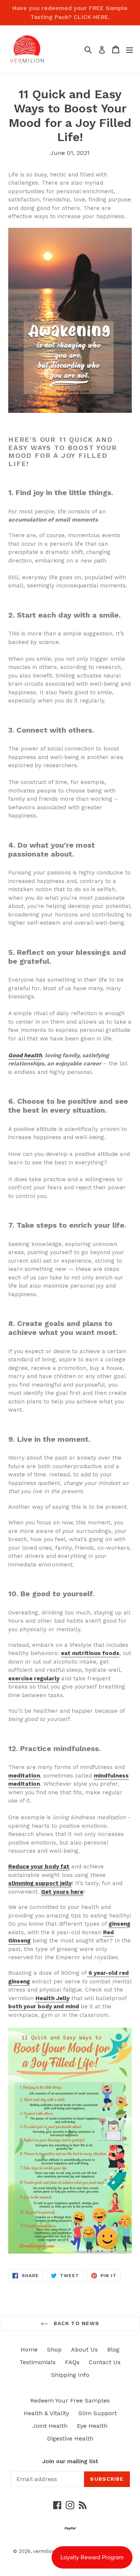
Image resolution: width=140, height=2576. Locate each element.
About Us (84, 2349)
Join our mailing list (70, 2461)
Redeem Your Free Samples (70, 2400)
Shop (54, 2349)
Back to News (76, 2323)
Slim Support (98, 2413)
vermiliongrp (48, 2551)
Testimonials (38, 2362)
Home (29, 2349)
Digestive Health (70, 2438)
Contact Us (105, 2362)
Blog (113, 2349)
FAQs (72, 2362)
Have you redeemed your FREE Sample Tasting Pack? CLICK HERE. (70, 12)
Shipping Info (70, 2375)
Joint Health (50, 2426)
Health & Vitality (46, 2413)
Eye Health (92, 2426)
